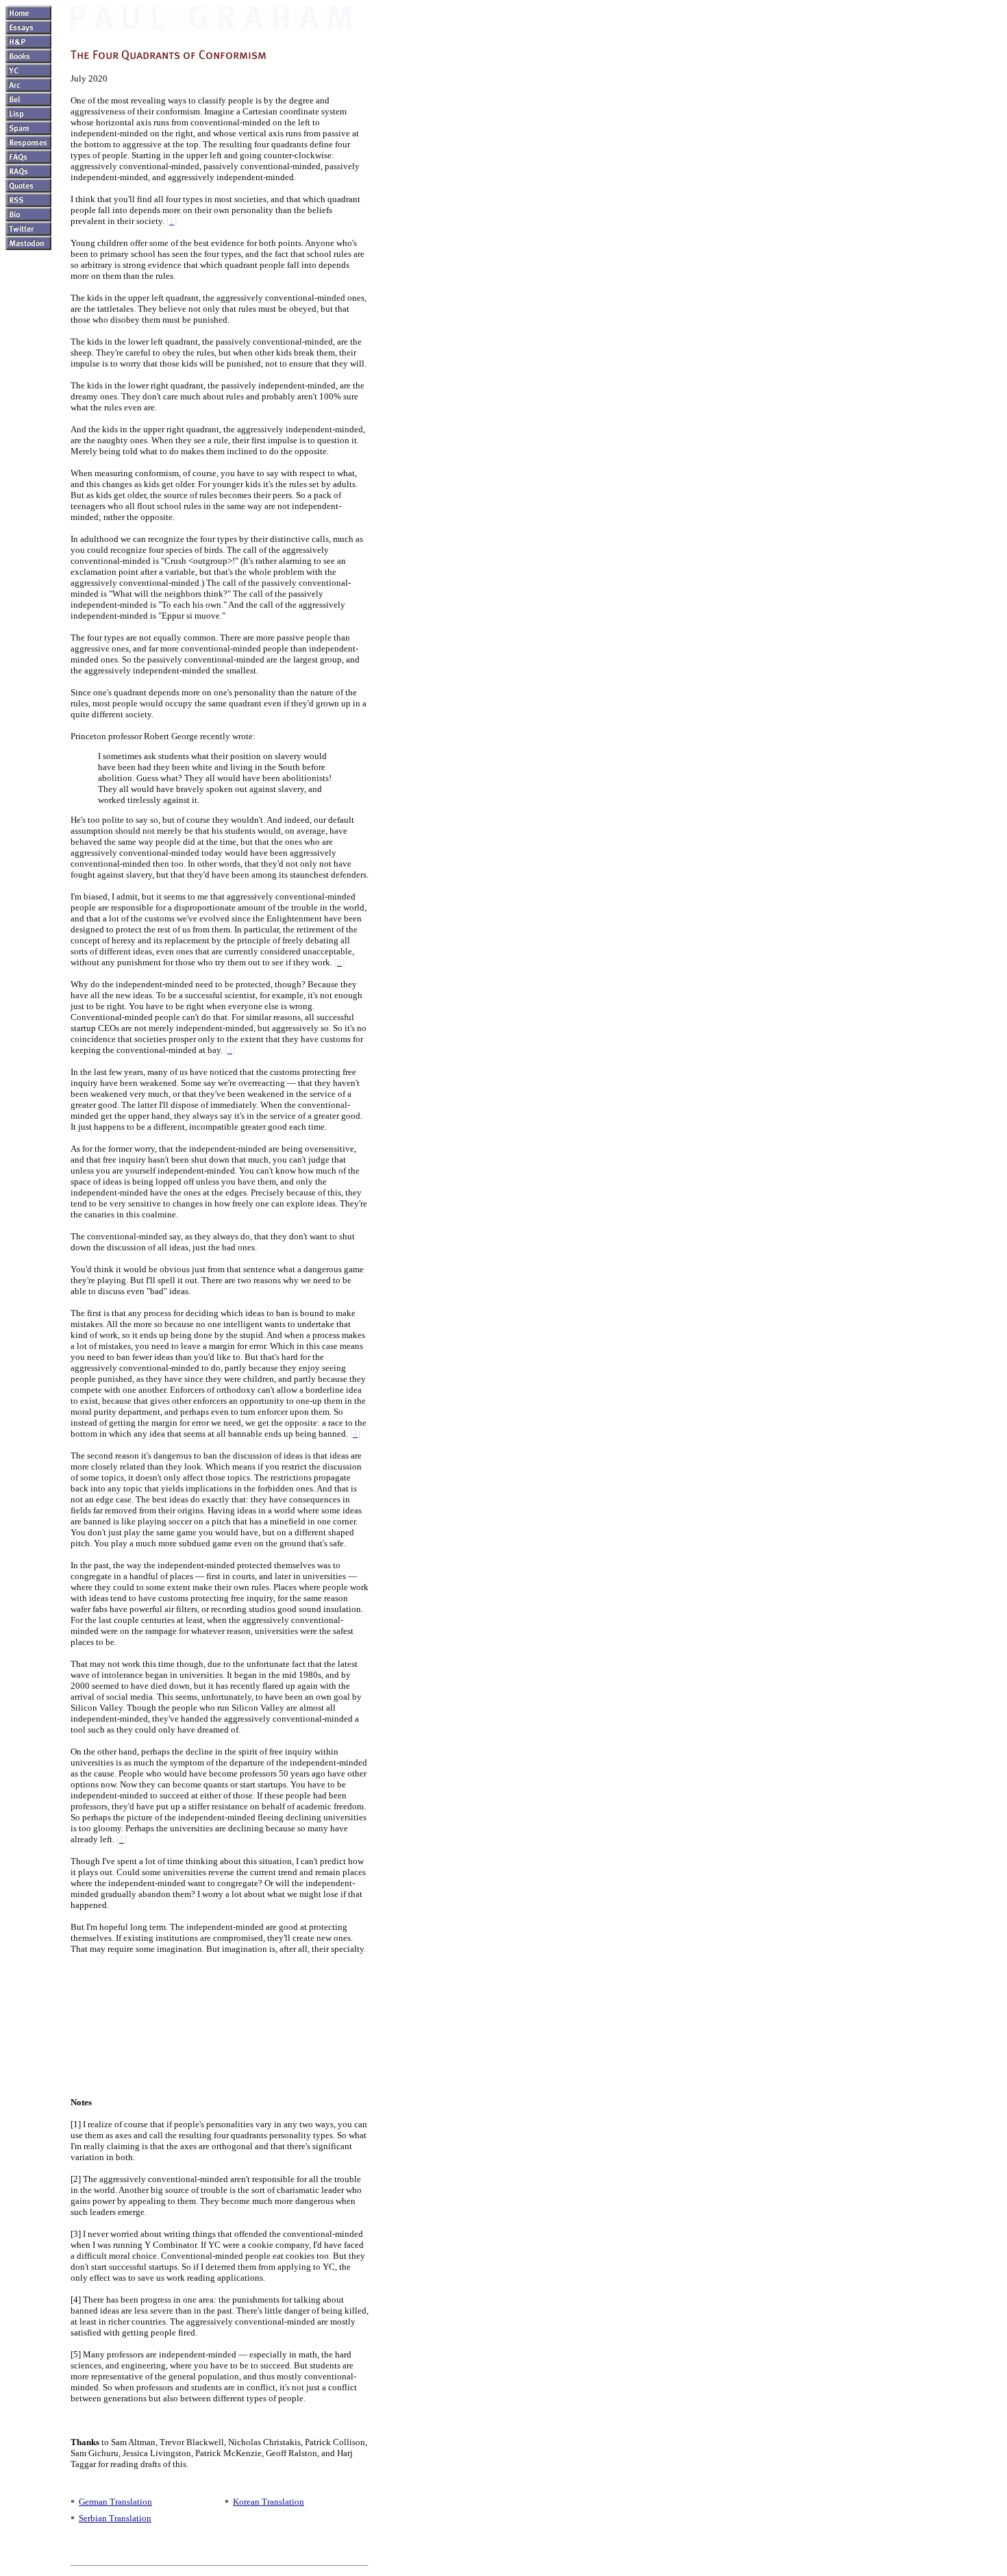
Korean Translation (269, 2502)
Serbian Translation (115, 2518)
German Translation (115, 2502)
